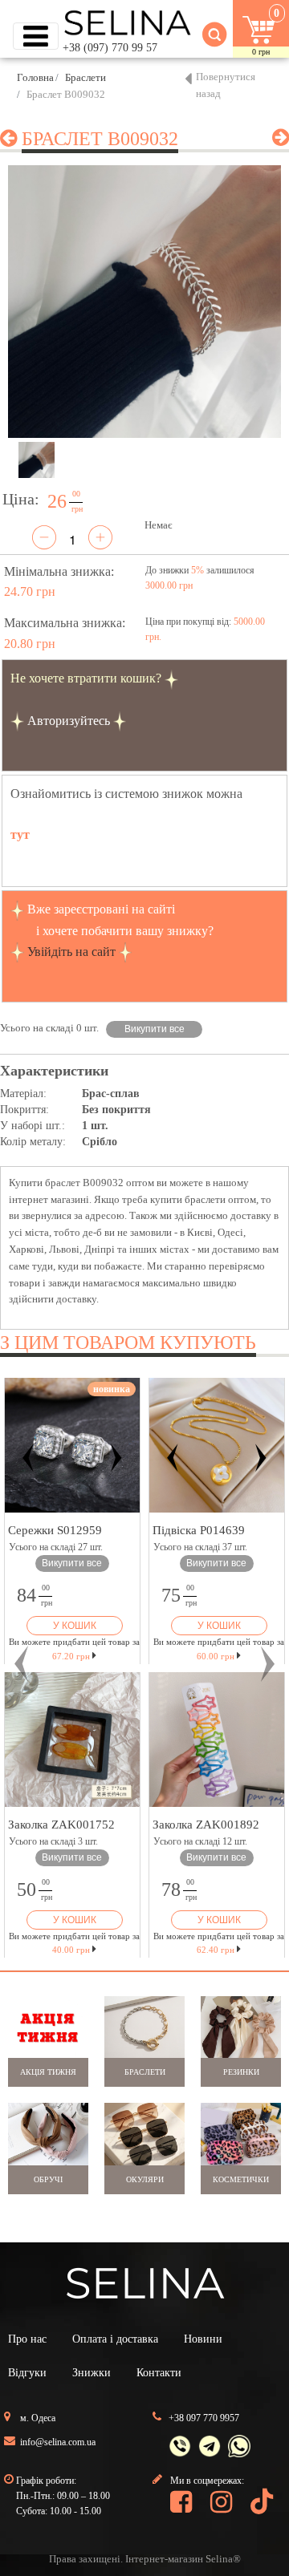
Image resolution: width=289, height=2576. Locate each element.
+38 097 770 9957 (204, 2418)
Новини (203, 2339)
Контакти (159, 2373)
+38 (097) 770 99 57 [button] (110, 48)
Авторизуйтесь (69, 721)
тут (20, 834)
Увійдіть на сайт (71, 952)
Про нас (27, 2339)
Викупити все (155, 1029)
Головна (35, 77)
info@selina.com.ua (58, 2442)
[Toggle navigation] (36, 36)
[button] (22, 1664)
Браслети (85, 77)
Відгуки (27, 2373)
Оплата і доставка (115, 2339)
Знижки (92, 2373)
